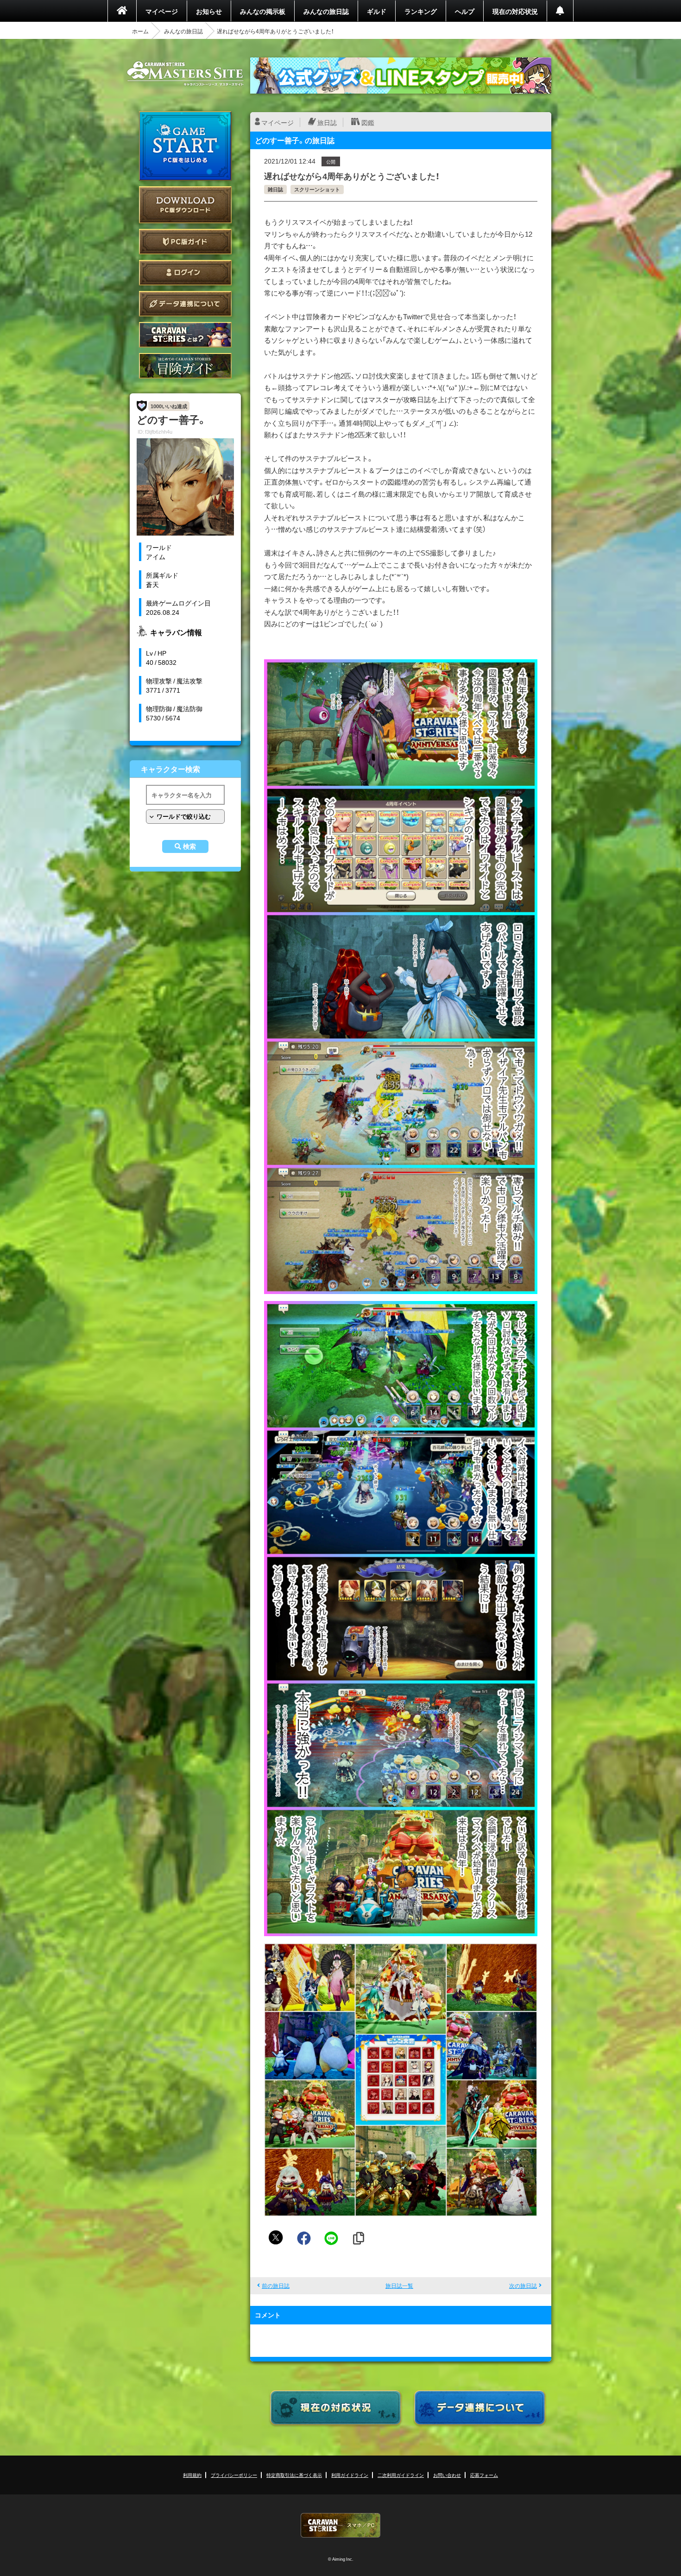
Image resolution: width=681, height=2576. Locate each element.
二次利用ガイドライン (401, 2475)
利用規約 (192, 2475)
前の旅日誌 (276, 2286)
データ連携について (185, 304)
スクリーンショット (317, 189)
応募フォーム (484, 2475)
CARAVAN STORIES (340, 2525)
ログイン (185, 273)
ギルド (377, 11)
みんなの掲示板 (263, 11)
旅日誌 (327, 122)
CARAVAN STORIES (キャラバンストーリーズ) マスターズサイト (185, 74)
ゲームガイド (185, 366)
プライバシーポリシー (234, 2475)
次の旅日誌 (523, 2286)
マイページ (162, 11)
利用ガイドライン (350, 2475)
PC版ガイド (185, 242)
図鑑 (368, 122)
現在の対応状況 (515, 11)
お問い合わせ (447, 2475)
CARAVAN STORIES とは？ (185, 335)
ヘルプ (465, 11)
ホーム (140, 31)
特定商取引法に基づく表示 (294, 2475)
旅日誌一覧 (399, 2286)
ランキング (421, 11)
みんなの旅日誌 (326, 11)
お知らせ (209, 11)
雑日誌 (275, 189)
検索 (189, 846)
